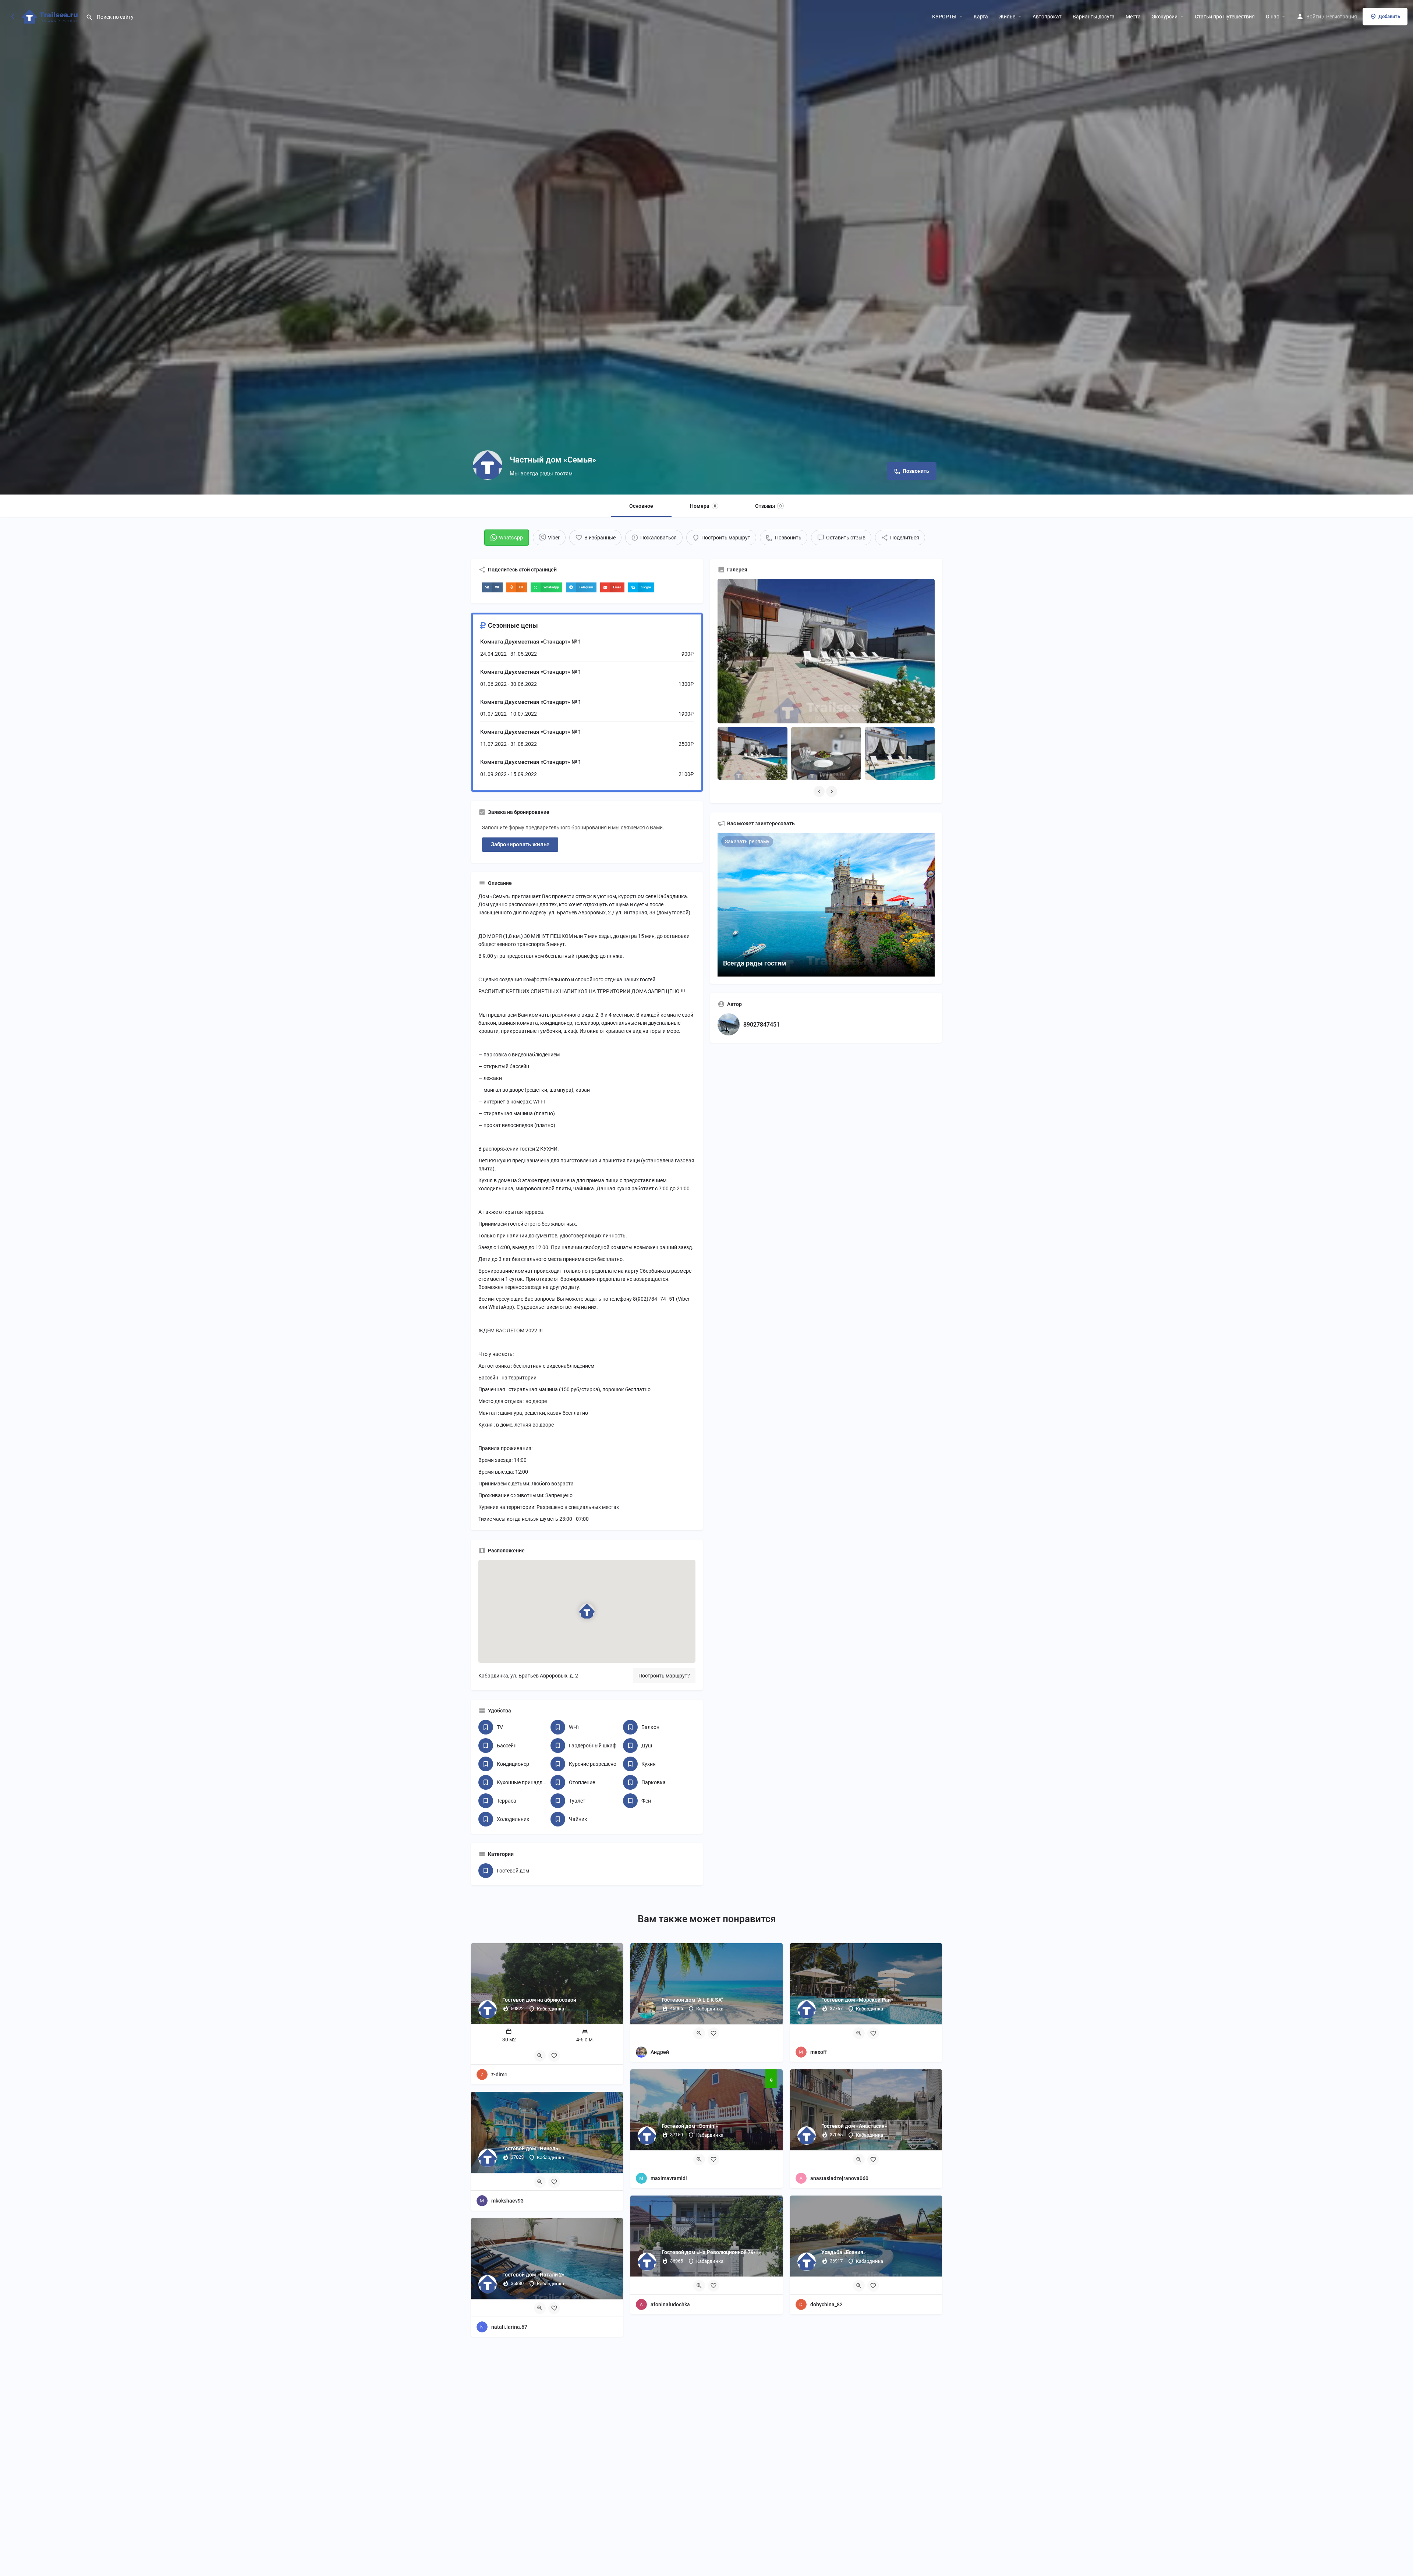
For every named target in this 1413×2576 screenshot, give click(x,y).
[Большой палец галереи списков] (826, 651)
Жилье (1007, 17)
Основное (641, 506)
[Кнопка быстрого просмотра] (540, 2056)
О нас (1272, 17)
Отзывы (768, 506)
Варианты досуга (1094, 17)
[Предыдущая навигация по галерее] (820, 791)
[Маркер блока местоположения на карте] (587, 1611)
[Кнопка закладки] (554, 2056)
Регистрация (1342, 17)
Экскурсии (1165, 17)
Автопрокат (1047, 17)
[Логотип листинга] (488, 465)
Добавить (1389, 16)
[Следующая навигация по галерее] (832, 791)
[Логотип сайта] (51, 16)
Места (1133, 17)
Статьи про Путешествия (1225, 17)
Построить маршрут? (664, 1676)
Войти (1314, 17)
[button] (492, 587)
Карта (981, 17)
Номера (703, 506)
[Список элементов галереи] (752, 753)
